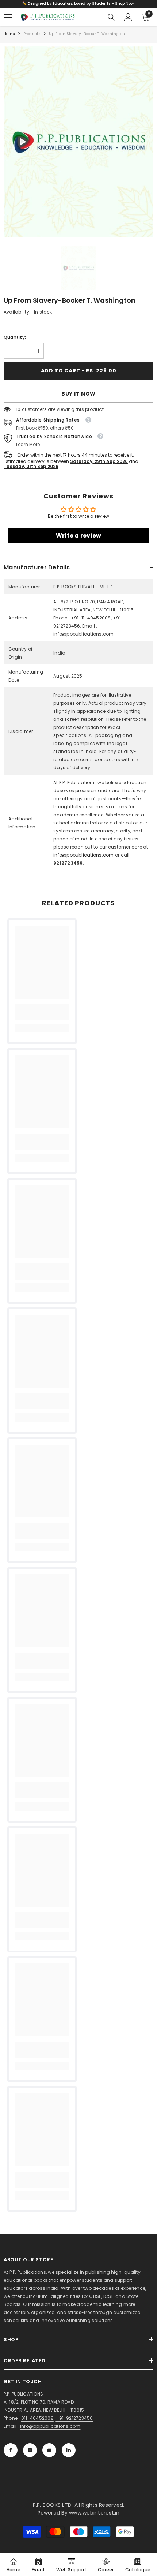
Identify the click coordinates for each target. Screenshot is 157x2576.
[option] (78, 142)
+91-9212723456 (74, 2418)
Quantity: (15, 337)
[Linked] (69, 2450)
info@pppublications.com (84, 855)
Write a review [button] (78, 536)
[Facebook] (11, 2450)
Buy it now (78, 394)
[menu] (8, 17)
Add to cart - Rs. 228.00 (79, 371)
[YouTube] (49, 2450)
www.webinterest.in (94, 2513)
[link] (42, 1012)
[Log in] (128, 17)
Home (9, 34)
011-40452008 (37, 2418)
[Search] (111, 17)
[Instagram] (30, 2450)
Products (32, 34)
